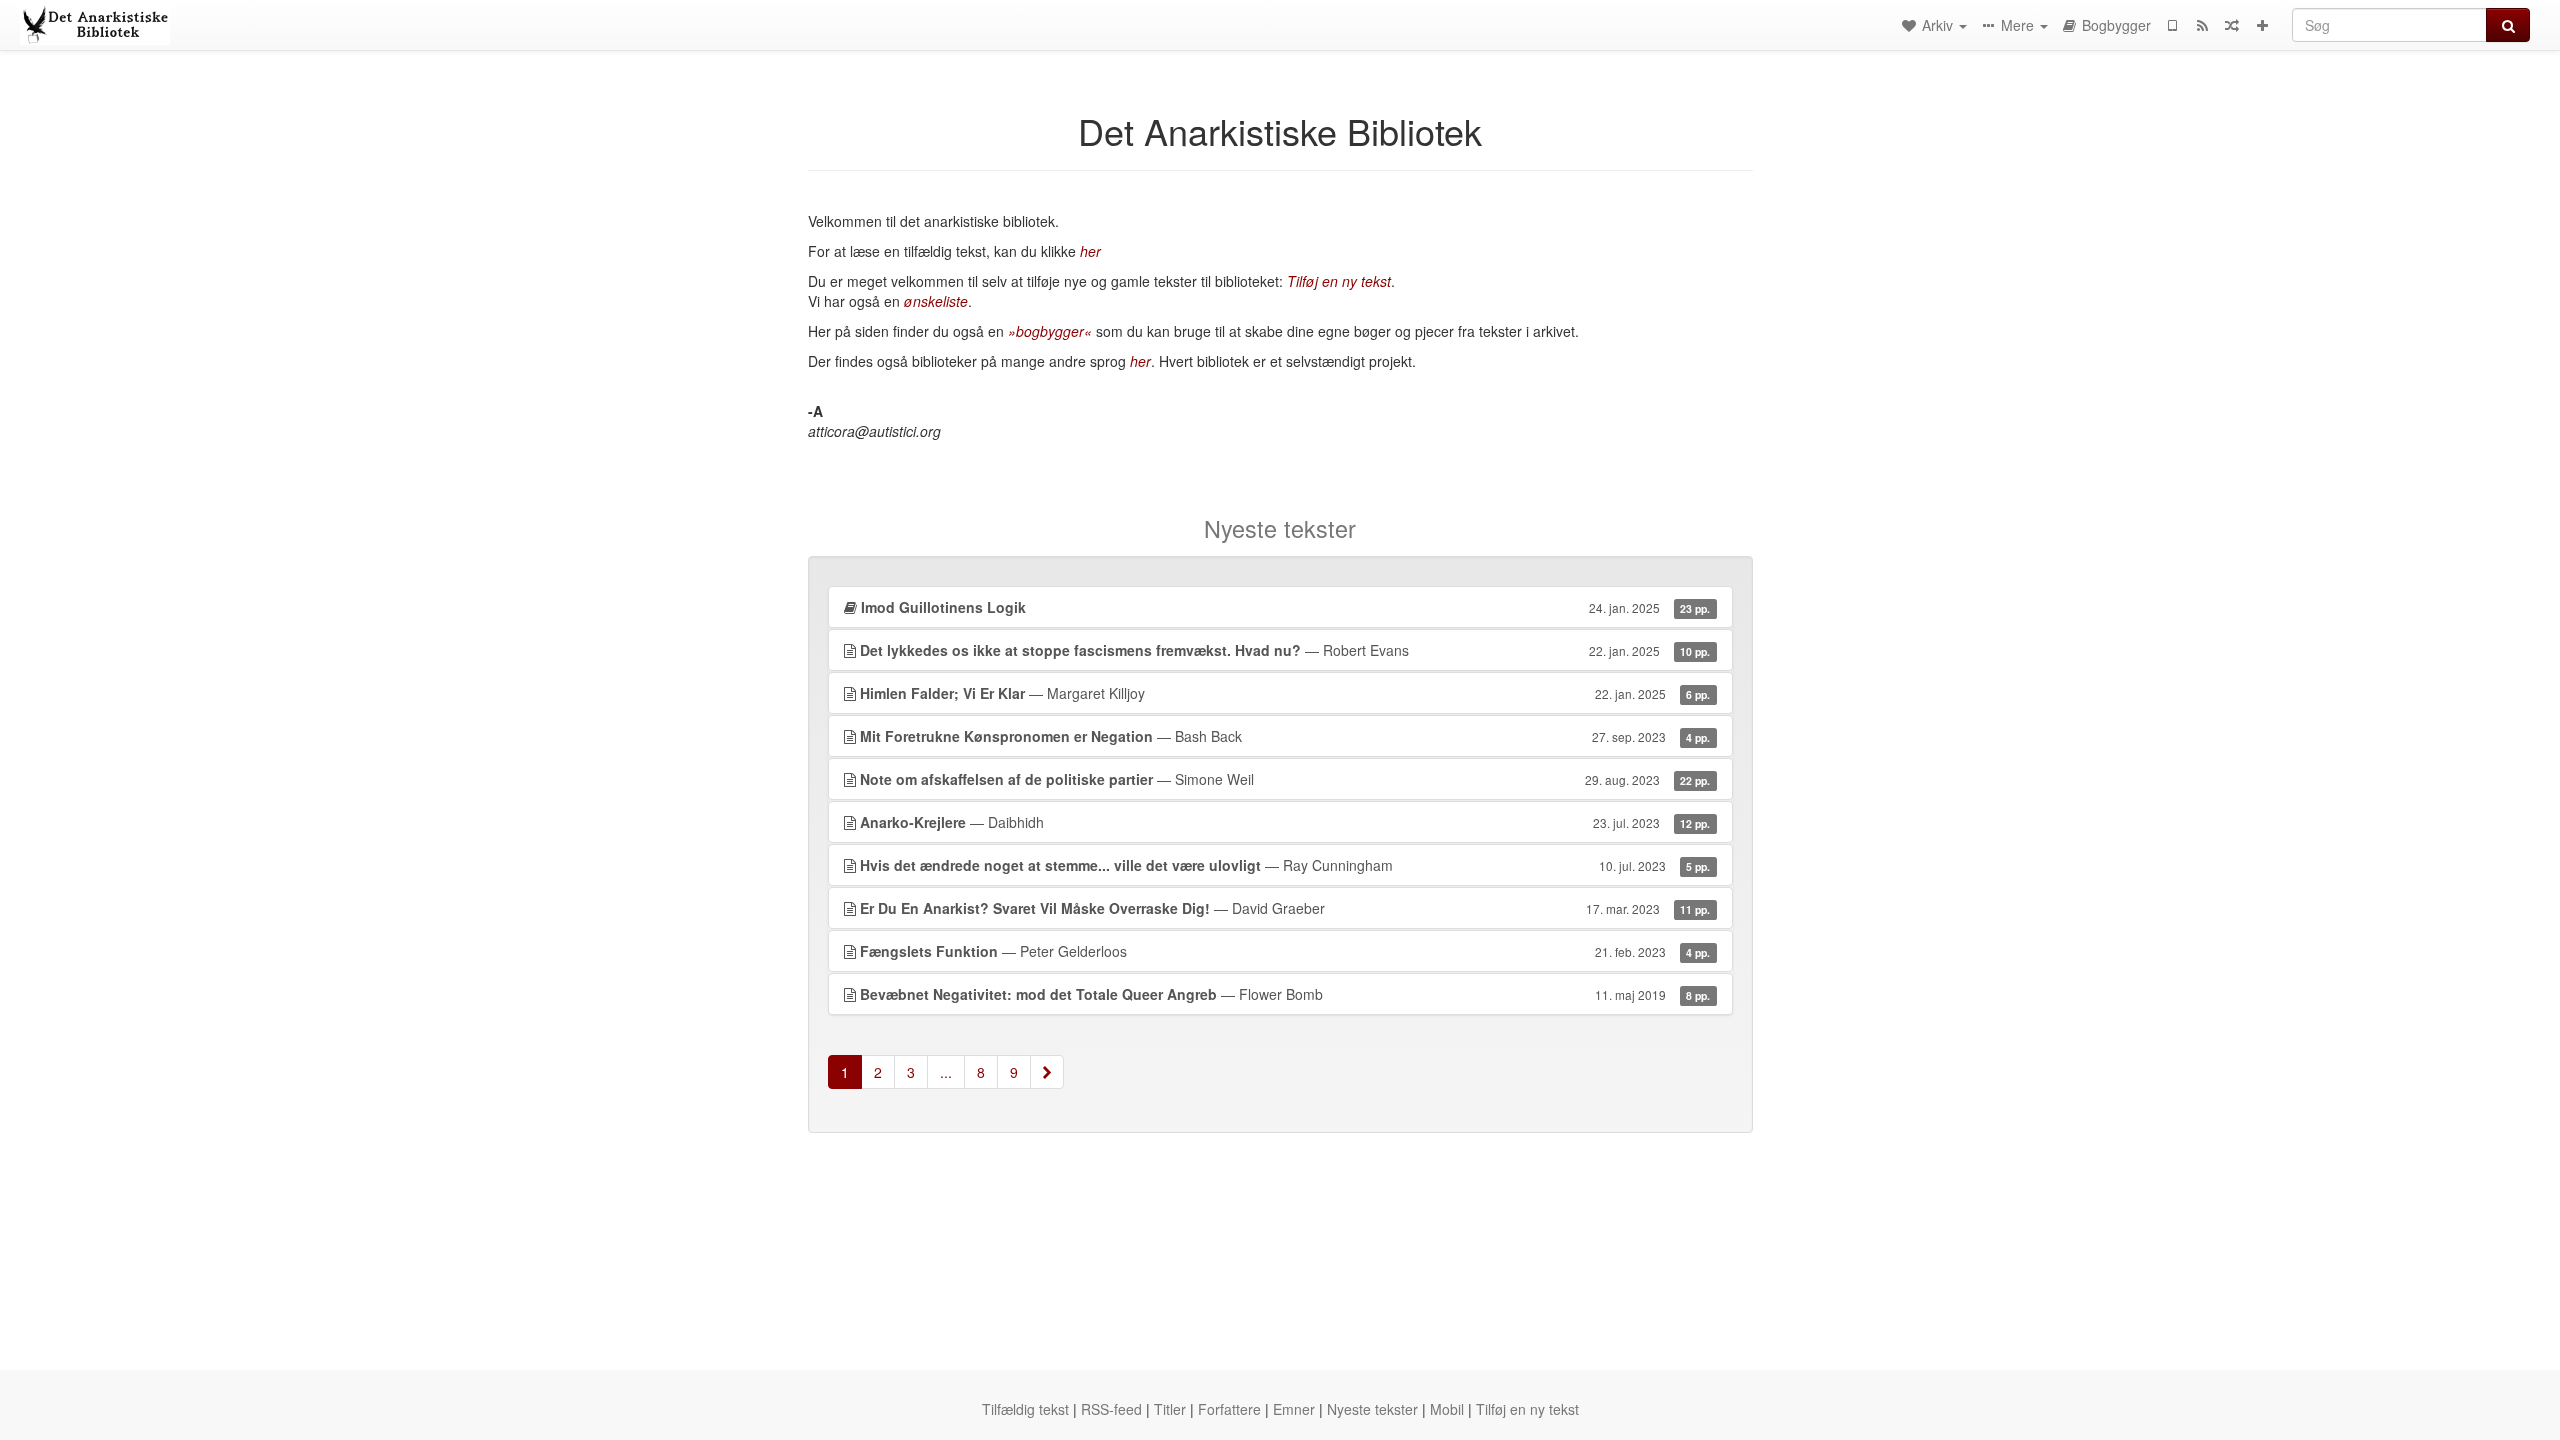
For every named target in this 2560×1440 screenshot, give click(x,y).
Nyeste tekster (1372, 1409)
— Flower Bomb (1285, 994)
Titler (1170, 1409)
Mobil (1447, 1409)
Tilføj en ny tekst (1527, 1409)
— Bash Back (1285, 736)
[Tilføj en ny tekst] (2262, 25)
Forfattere (1229, 1409)
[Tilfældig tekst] (2232, 25)
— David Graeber (1285, 908)
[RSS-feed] (2202, 25)
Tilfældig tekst (1025, 1409)
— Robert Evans (1285, 650)
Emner (1294, 1409)
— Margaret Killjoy (1285, 693)
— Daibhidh (1285, 822)
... (946, 1072)
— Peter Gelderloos (1285, 951)
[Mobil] (2172, 25)
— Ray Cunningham (1285, 865)
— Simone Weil (1285, 779)
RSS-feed (1111, 1409)
